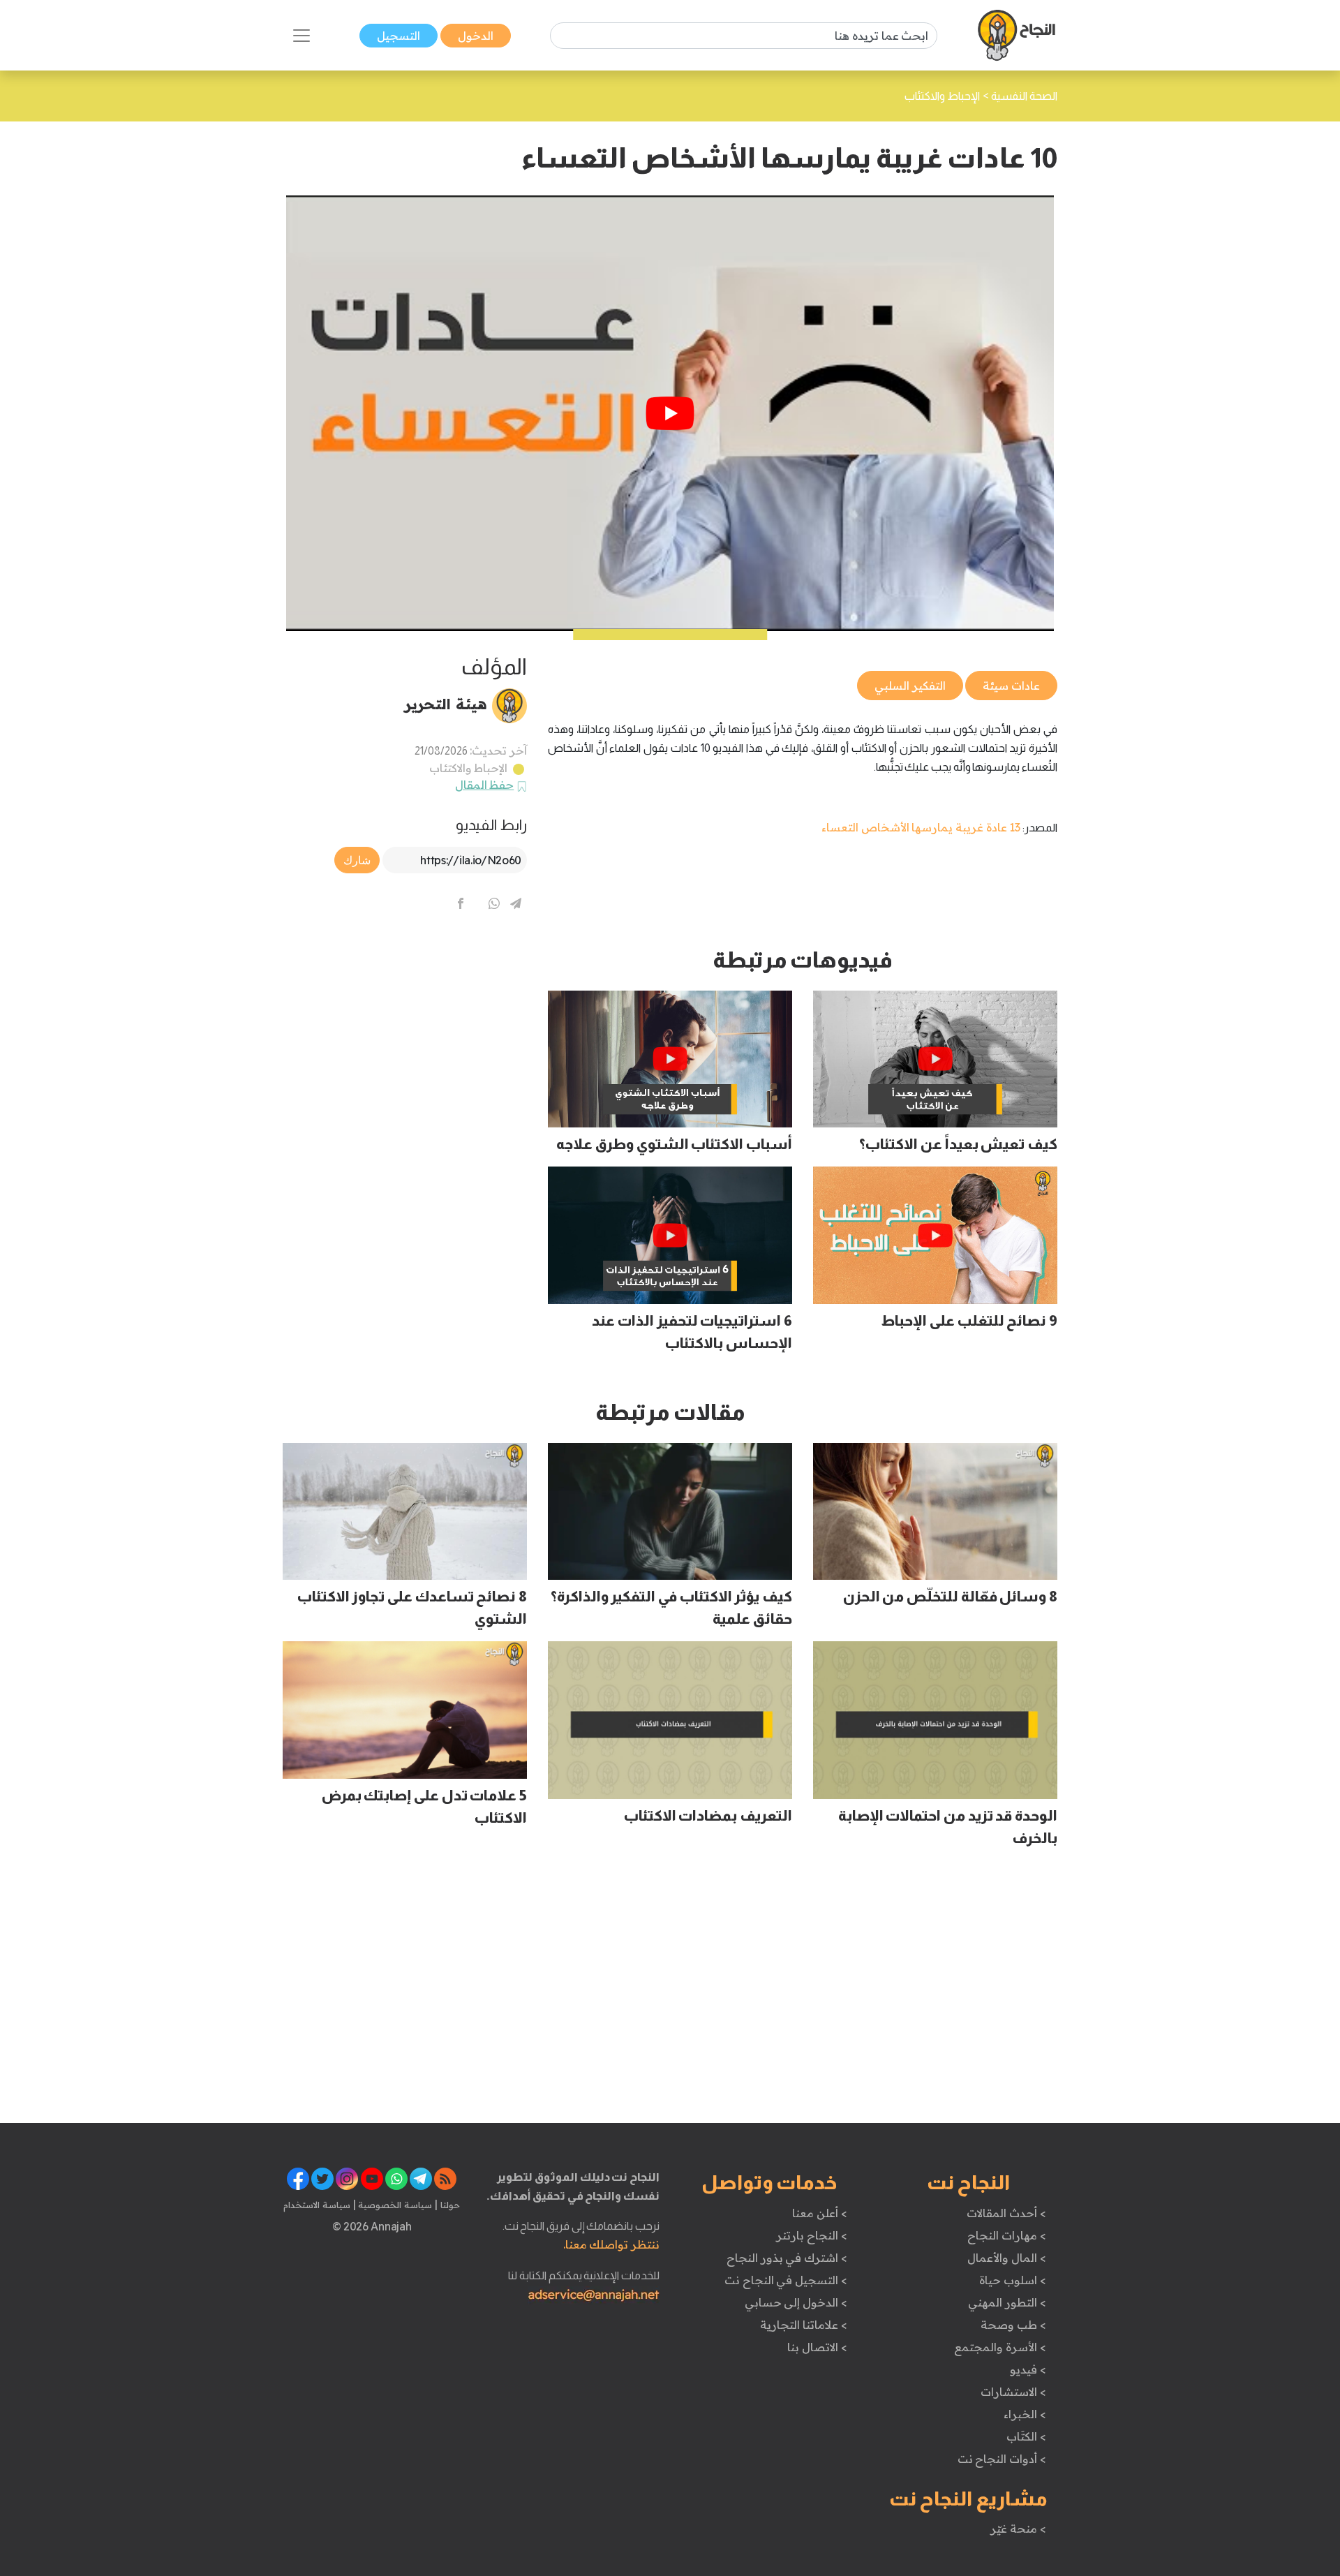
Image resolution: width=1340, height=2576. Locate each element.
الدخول (476, 36)
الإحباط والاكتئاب (469, 768)
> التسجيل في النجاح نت (786, 2280)
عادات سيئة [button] (1011, 686)
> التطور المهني (1007, 2302)
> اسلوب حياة (1012, 2280)
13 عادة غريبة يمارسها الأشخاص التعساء (921, 827)
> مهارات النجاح (1006, 2235)
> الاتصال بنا (817, 2347)
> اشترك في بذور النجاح (787, 2258)
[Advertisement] (405, 1044)
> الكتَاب (1026, 2436)
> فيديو (1028, 2369)
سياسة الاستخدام (317, 2205)
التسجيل (399, 36)
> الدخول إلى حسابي (796, 2302)
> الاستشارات (1013, 2392)
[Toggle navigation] (301, 36)
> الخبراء (1025, 2414)
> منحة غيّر (1018, 2529)
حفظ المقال (485, 785)
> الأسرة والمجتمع (1000, 2347)
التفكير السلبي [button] (910, 686)
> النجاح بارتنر (811, 2235)
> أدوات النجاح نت (1002, 2459)
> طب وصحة (1013, 2325)
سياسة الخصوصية (394, 2205)
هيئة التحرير (446, 704)
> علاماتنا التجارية (803, 2325)
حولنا (449, 2205)
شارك (357, 860)
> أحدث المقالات (1006, 2213)
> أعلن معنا (819, 2213)
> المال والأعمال (1006, 2258)
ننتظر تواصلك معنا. (611, 2244)
